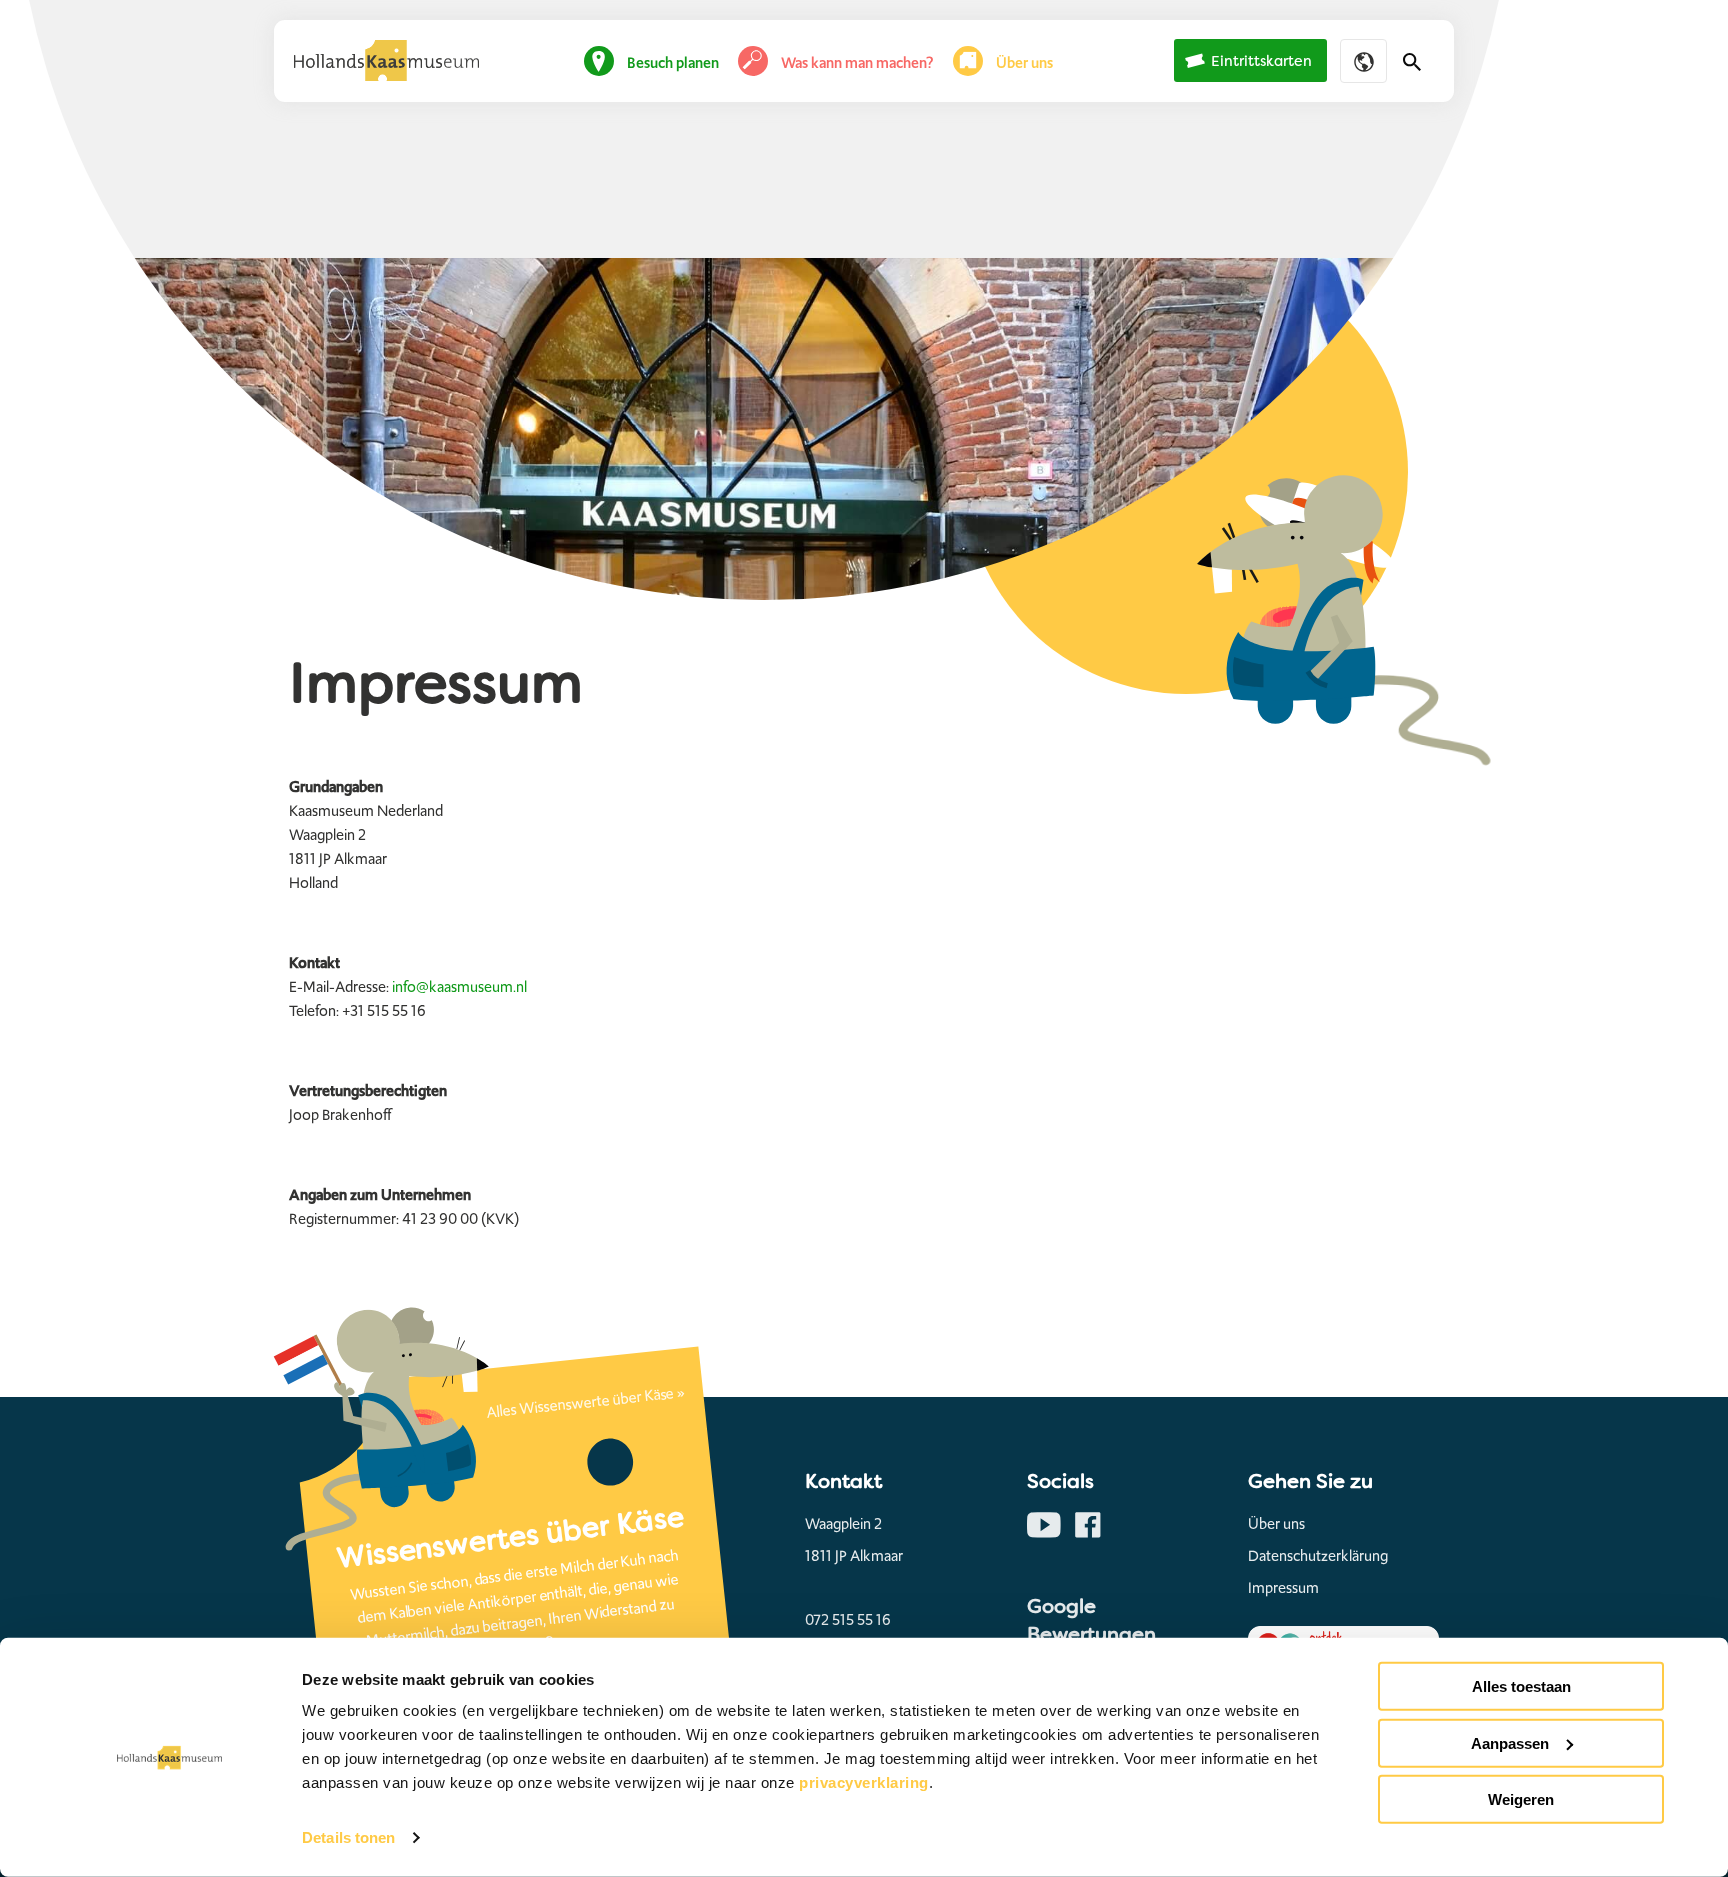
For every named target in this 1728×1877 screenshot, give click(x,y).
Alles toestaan (1521, 1686)
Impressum (1283, 1588)
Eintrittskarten (1261, 61)
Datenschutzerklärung (1318, 1556)
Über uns (1024, 63)
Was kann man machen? (857, 63)
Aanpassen (1510, 1742)
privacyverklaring (864, 1782)
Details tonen (348, 1837)
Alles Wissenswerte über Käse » (586, 1402)
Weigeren (1521, 1799)
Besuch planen (673, 63)
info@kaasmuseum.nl (459, 987)
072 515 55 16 (848, 1620)
